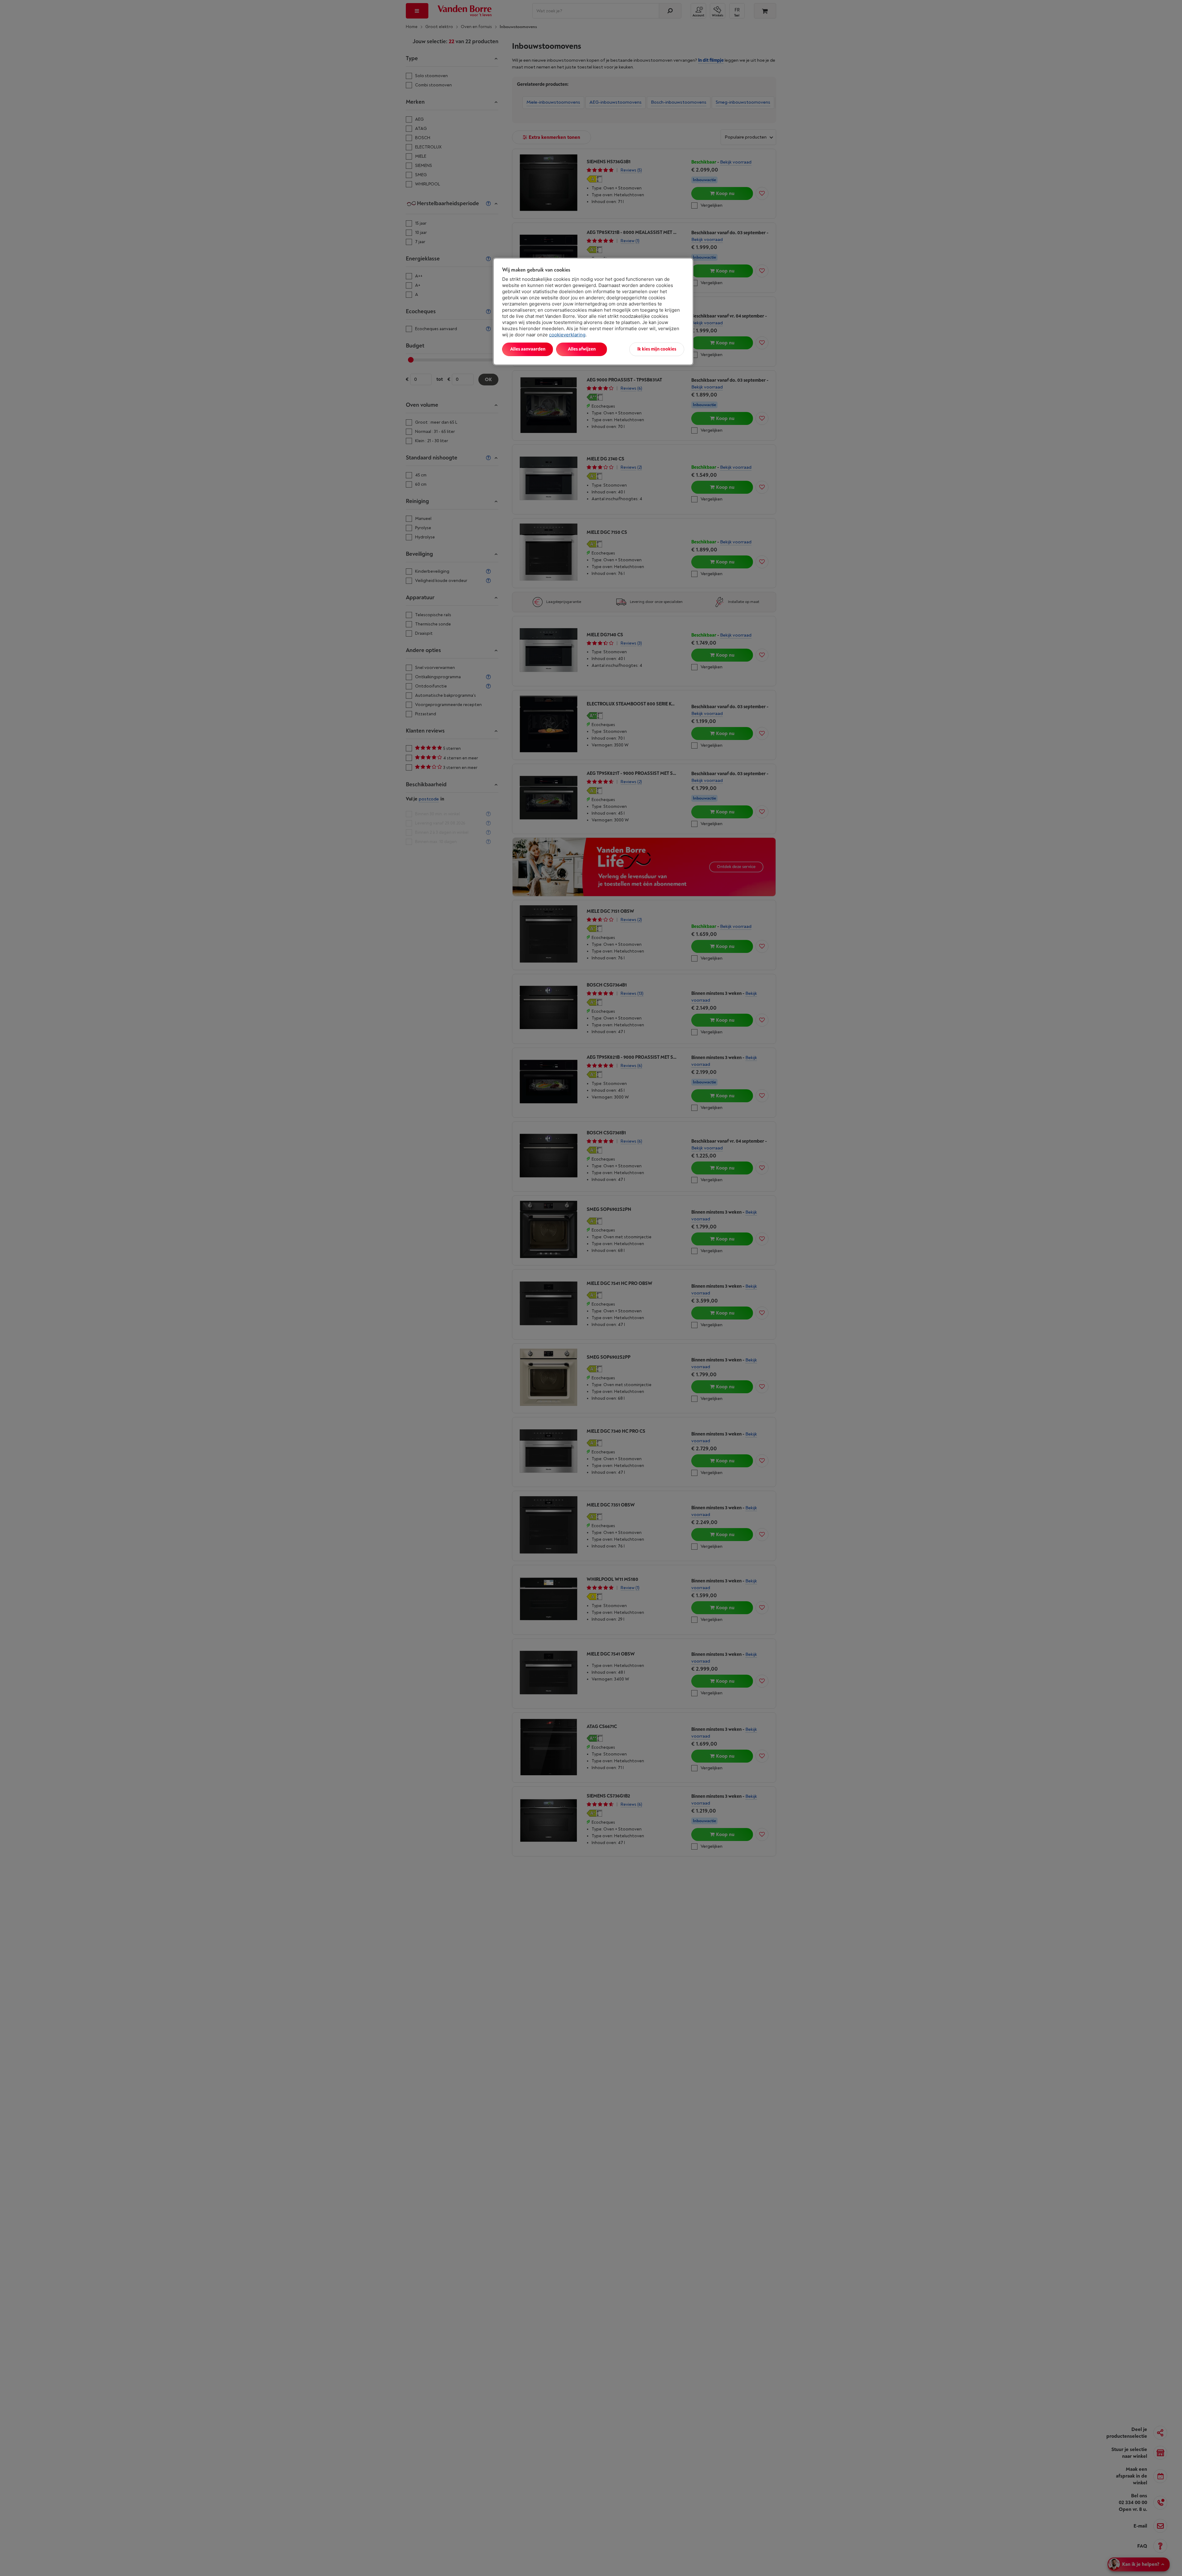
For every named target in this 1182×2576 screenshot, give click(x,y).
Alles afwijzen (582, 349)
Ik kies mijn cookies (657, 349)
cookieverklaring (567, 335)
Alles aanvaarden (528, 349)
